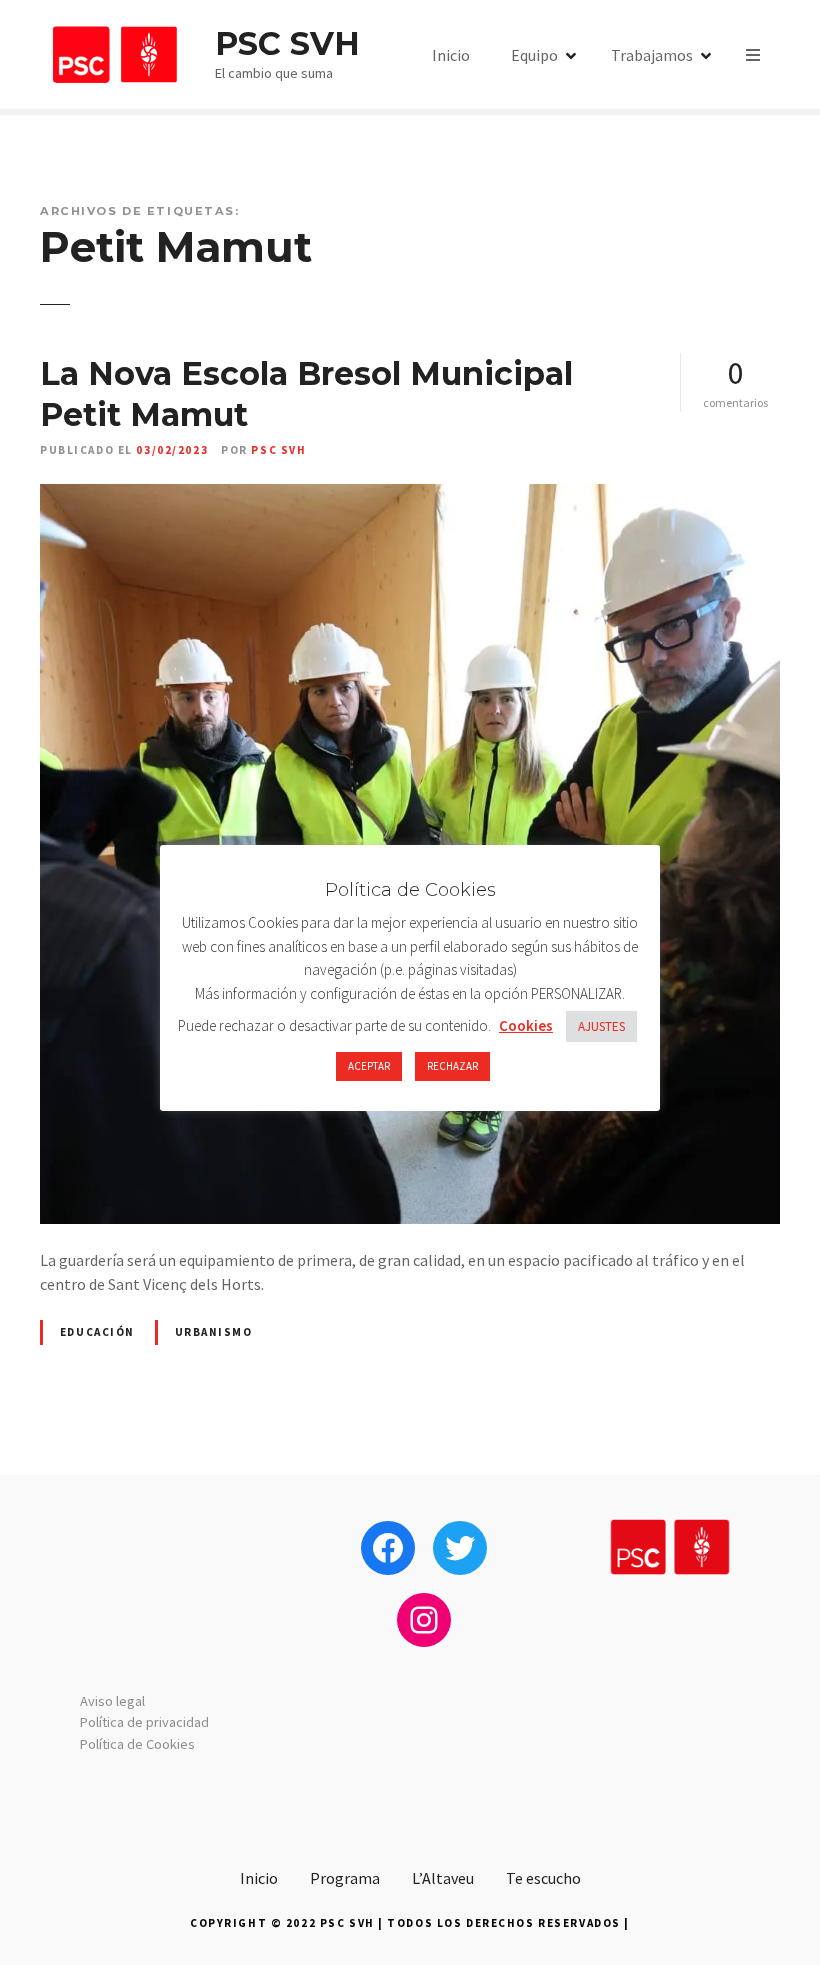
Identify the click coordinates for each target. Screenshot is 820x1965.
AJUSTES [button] (601, 1026)
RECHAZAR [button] (452, 1066)
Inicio (451, 55)
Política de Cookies (137, 1744)
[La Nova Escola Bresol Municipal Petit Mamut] (410, 496)
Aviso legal (112, 1701)
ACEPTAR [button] (369, 1066)
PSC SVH (287, 43)
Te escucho (543, 1878)
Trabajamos (652, 55)
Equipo (534, 55)
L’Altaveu (443, 1878)
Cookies (526, 1025)
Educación (97, 1332)
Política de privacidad (144, 1722)
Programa (345, 1878)
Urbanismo (214, 1332)
